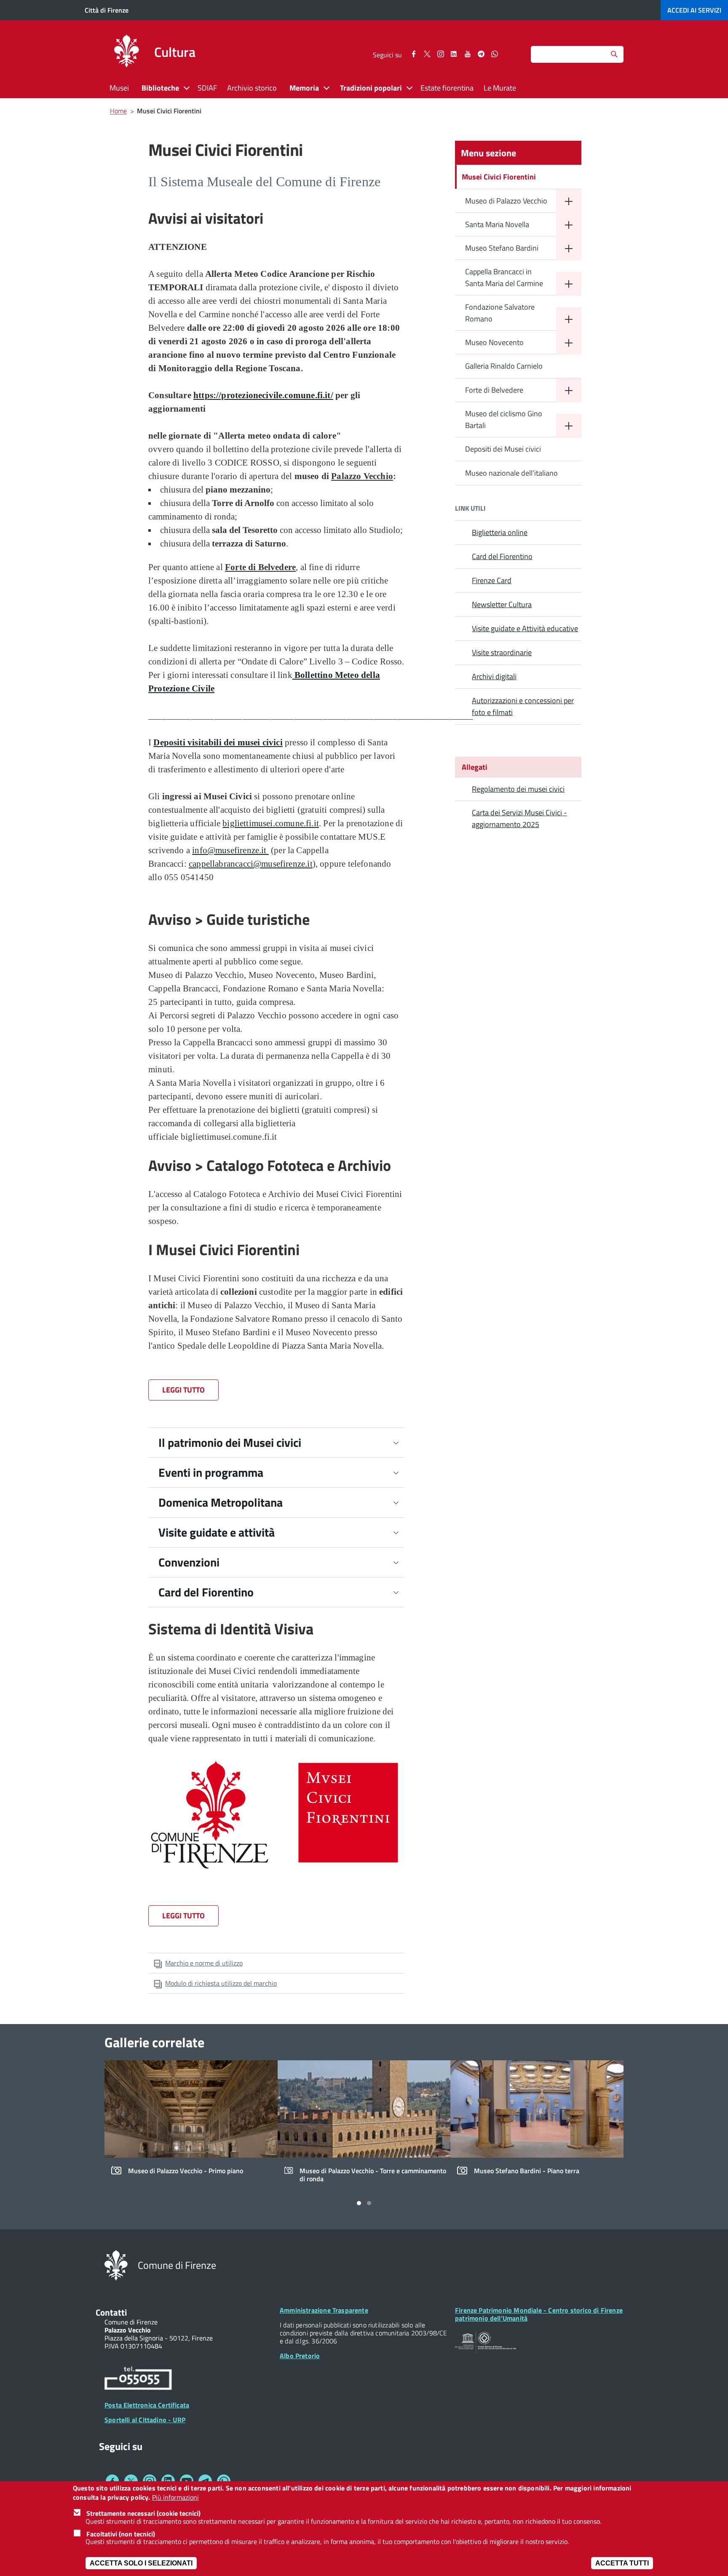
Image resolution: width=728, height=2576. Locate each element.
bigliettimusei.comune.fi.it (271, 823)
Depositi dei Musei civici (503, 449)
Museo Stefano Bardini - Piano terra (527, 2171)
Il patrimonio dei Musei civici (230, 1442)
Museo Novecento (494, 342)
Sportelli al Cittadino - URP (145, 2420)
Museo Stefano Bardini (502, 248)
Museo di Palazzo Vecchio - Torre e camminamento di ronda (373, 2175)
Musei (119, 88)
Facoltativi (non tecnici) (121, 2534)
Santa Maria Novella (497, 224)
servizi (694, 10)
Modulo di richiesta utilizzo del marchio (221, 1983)
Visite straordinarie (502, 652)
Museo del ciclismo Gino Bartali (504, 419)
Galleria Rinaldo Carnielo (504, 366)
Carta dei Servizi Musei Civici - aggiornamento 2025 (519, 818)
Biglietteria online (500, 532)
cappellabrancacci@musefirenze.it (251, 864)
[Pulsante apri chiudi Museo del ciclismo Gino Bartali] (569, 426)
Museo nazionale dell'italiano (511, 473)
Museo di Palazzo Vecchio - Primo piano (186, 2171)
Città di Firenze (107, 10)
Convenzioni (189, 1562)
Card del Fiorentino (206, 1592)
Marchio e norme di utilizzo (204, 1963)
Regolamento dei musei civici (518, 789)
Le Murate (500, 88)
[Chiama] (138, 2380)
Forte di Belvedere (494, 390)
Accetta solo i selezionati (141, 2563)
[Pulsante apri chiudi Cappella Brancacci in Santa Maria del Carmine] (569, 284)
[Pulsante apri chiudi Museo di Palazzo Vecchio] (569, 201)
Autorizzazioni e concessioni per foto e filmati (523, 706)
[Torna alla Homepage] (116, 2265)
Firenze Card (492, 580)
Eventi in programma (211, 1472)
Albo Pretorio (300, 2356)
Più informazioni (175, 2498)
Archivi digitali (494, 676)
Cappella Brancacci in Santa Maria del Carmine (504, 277)
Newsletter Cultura (502, 604)
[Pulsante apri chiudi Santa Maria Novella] (569, 225)
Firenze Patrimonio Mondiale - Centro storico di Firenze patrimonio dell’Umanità (539, 2314)
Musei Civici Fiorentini (499, 177)
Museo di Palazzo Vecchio (506, 201)
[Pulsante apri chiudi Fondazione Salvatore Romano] (569, 319)
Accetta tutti (622, 2563)
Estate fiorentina (447, 88)
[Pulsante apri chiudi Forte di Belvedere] (569, 390)
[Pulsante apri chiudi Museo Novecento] (569, 343)
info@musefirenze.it (230, 850)
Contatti (111, 2312)
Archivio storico (252, 88)
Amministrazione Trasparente (324, 2310)
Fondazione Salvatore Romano (500, 313)
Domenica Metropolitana (221, 1502)
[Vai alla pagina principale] (126, 52)
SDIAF (207, 88)
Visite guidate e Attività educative (525, 628)
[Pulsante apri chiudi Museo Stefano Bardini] (569, 248)
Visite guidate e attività (217, 1532)
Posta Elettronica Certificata (147, 2405)
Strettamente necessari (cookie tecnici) (143, 2513)
